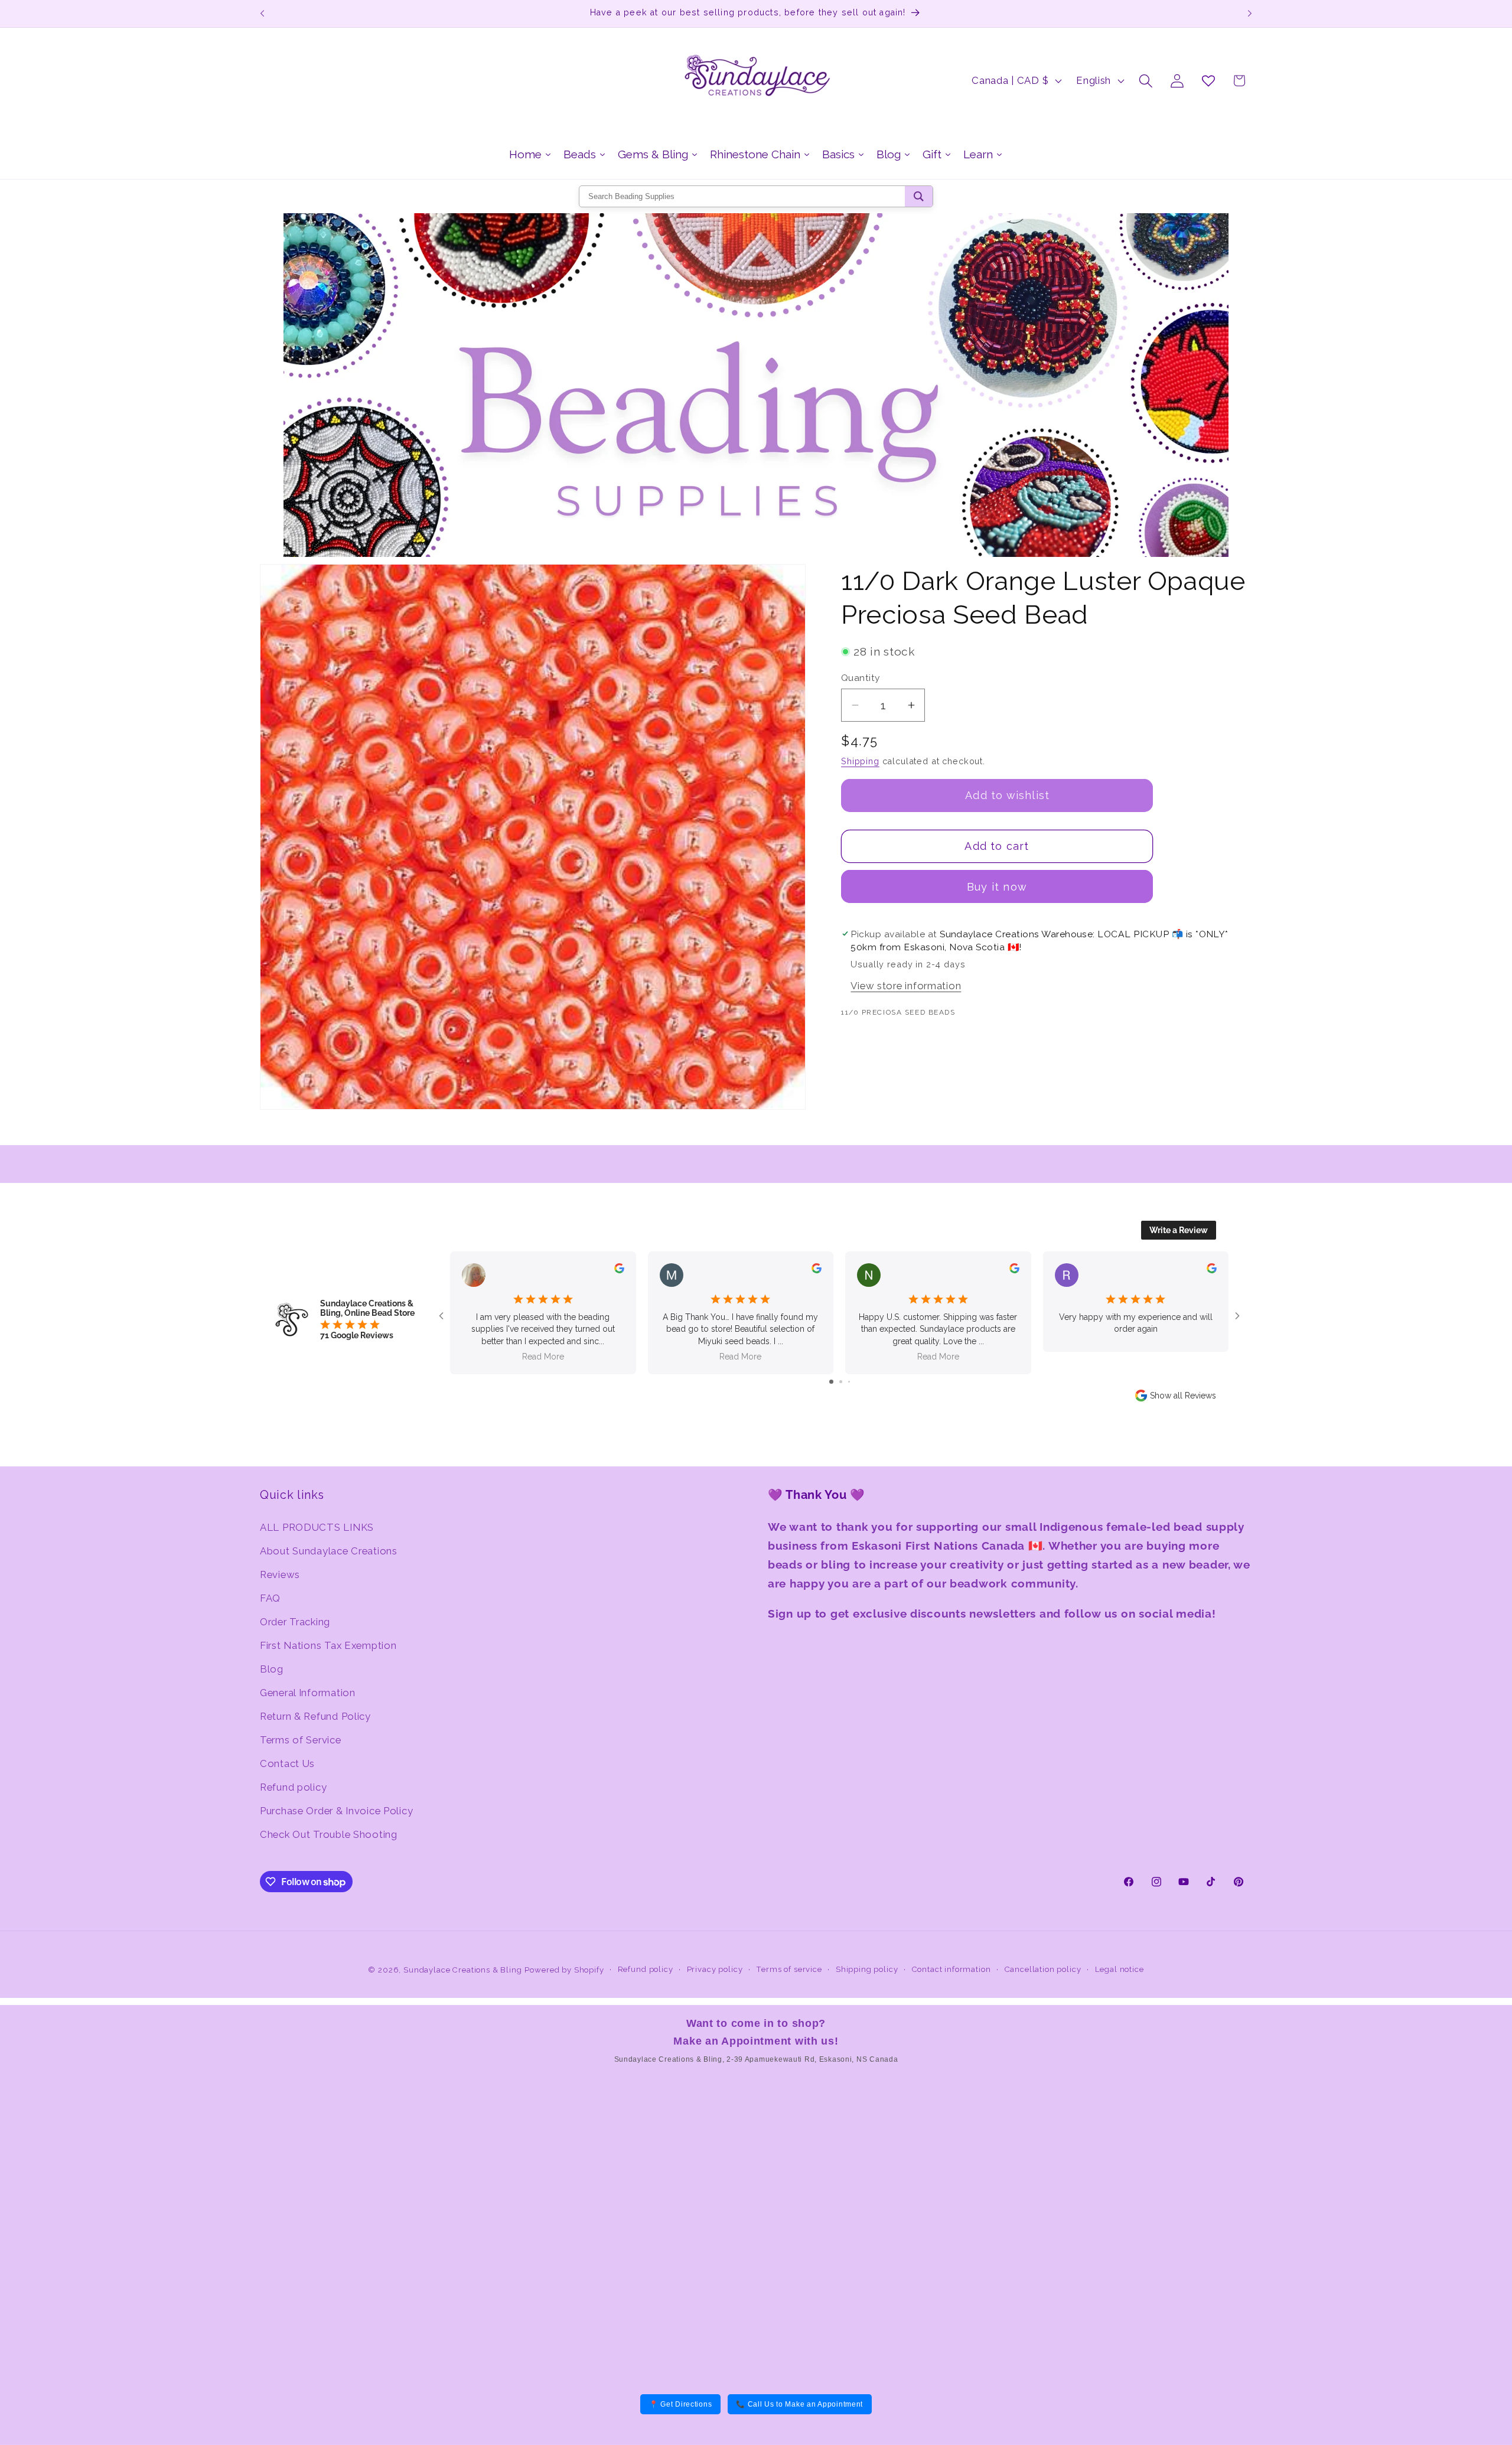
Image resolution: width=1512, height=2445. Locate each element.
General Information (308, 1693)
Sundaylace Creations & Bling (463, 1970)
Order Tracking (295, 1622)
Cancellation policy (1043, 1969)
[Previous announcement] (262, 14)
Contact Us (287, 1763)
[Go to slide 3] (849, 1382)
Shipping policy (867, 1969)
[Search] (919, 196)
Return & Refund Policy (315, 1716)
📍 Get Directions (681, 2404)
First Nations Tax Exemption (328, 1645)
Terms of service (789, 1969)
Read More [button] (543, 1357)
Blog (272, 1669)
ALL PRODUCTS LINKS (317, 1527)
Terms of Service (301, 1740)
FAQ (270, 1598)
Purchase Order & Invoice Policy (336, 1811)
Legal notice (1120, 1969)
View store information (906, 986)
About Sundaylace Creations (329, 1551)
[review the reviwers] (619, 1270)
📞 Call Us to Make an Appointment (799, 2404)
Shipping (860, 761)
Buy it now (997, 887)
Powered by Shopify (564, 1970)
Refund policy (293, 1787)
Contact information (951, 1969)
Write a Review (1179, 1230)
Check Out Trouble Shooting (329, 1834)
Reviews (280, 1574)
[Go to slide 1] (831, 1382)
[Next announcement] (1250, 14)
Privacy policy (715, 1969)
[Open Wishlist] (1208, 81)
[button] (1146, 81)
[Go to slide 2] (841, 1382)
